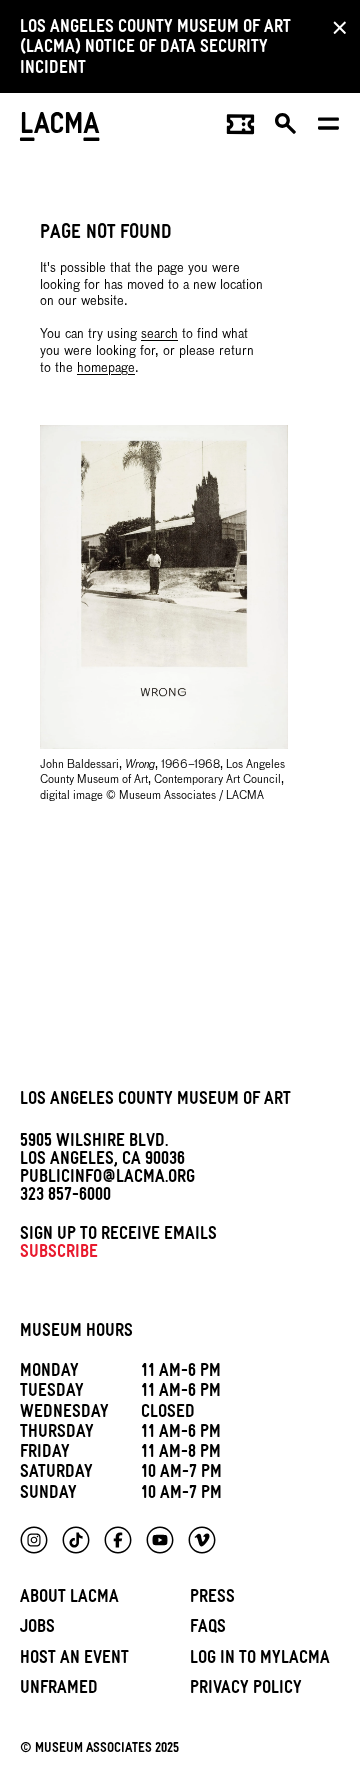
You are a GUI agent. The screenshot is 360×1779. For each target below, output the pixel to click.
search (159, 334)
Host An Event (74, 1660)
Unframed (59, 1690)
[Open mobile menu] (329, 129)
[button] (286, 129)
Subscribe (59, 1254)
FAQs (208, 1629)
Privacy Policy (246, 1690)
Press (212, 1599)
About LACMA (69, 1599)
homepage (106, 368)
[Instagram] (34, 1540)
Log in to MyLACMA (260, 1660)
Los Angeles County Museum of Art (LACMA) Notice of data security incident (155, 50)
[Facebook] (118, 1540)
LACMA (60, 128)
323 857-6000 (65, 1197)
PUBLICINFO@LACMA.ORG (107, 1179)
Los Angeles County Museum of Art (155, 1101)
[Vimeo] (202, 1540)
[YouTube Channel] (160, 1540)
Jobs (37, 1629)
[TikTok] (76, 1540)
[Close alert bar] (334, 27)
